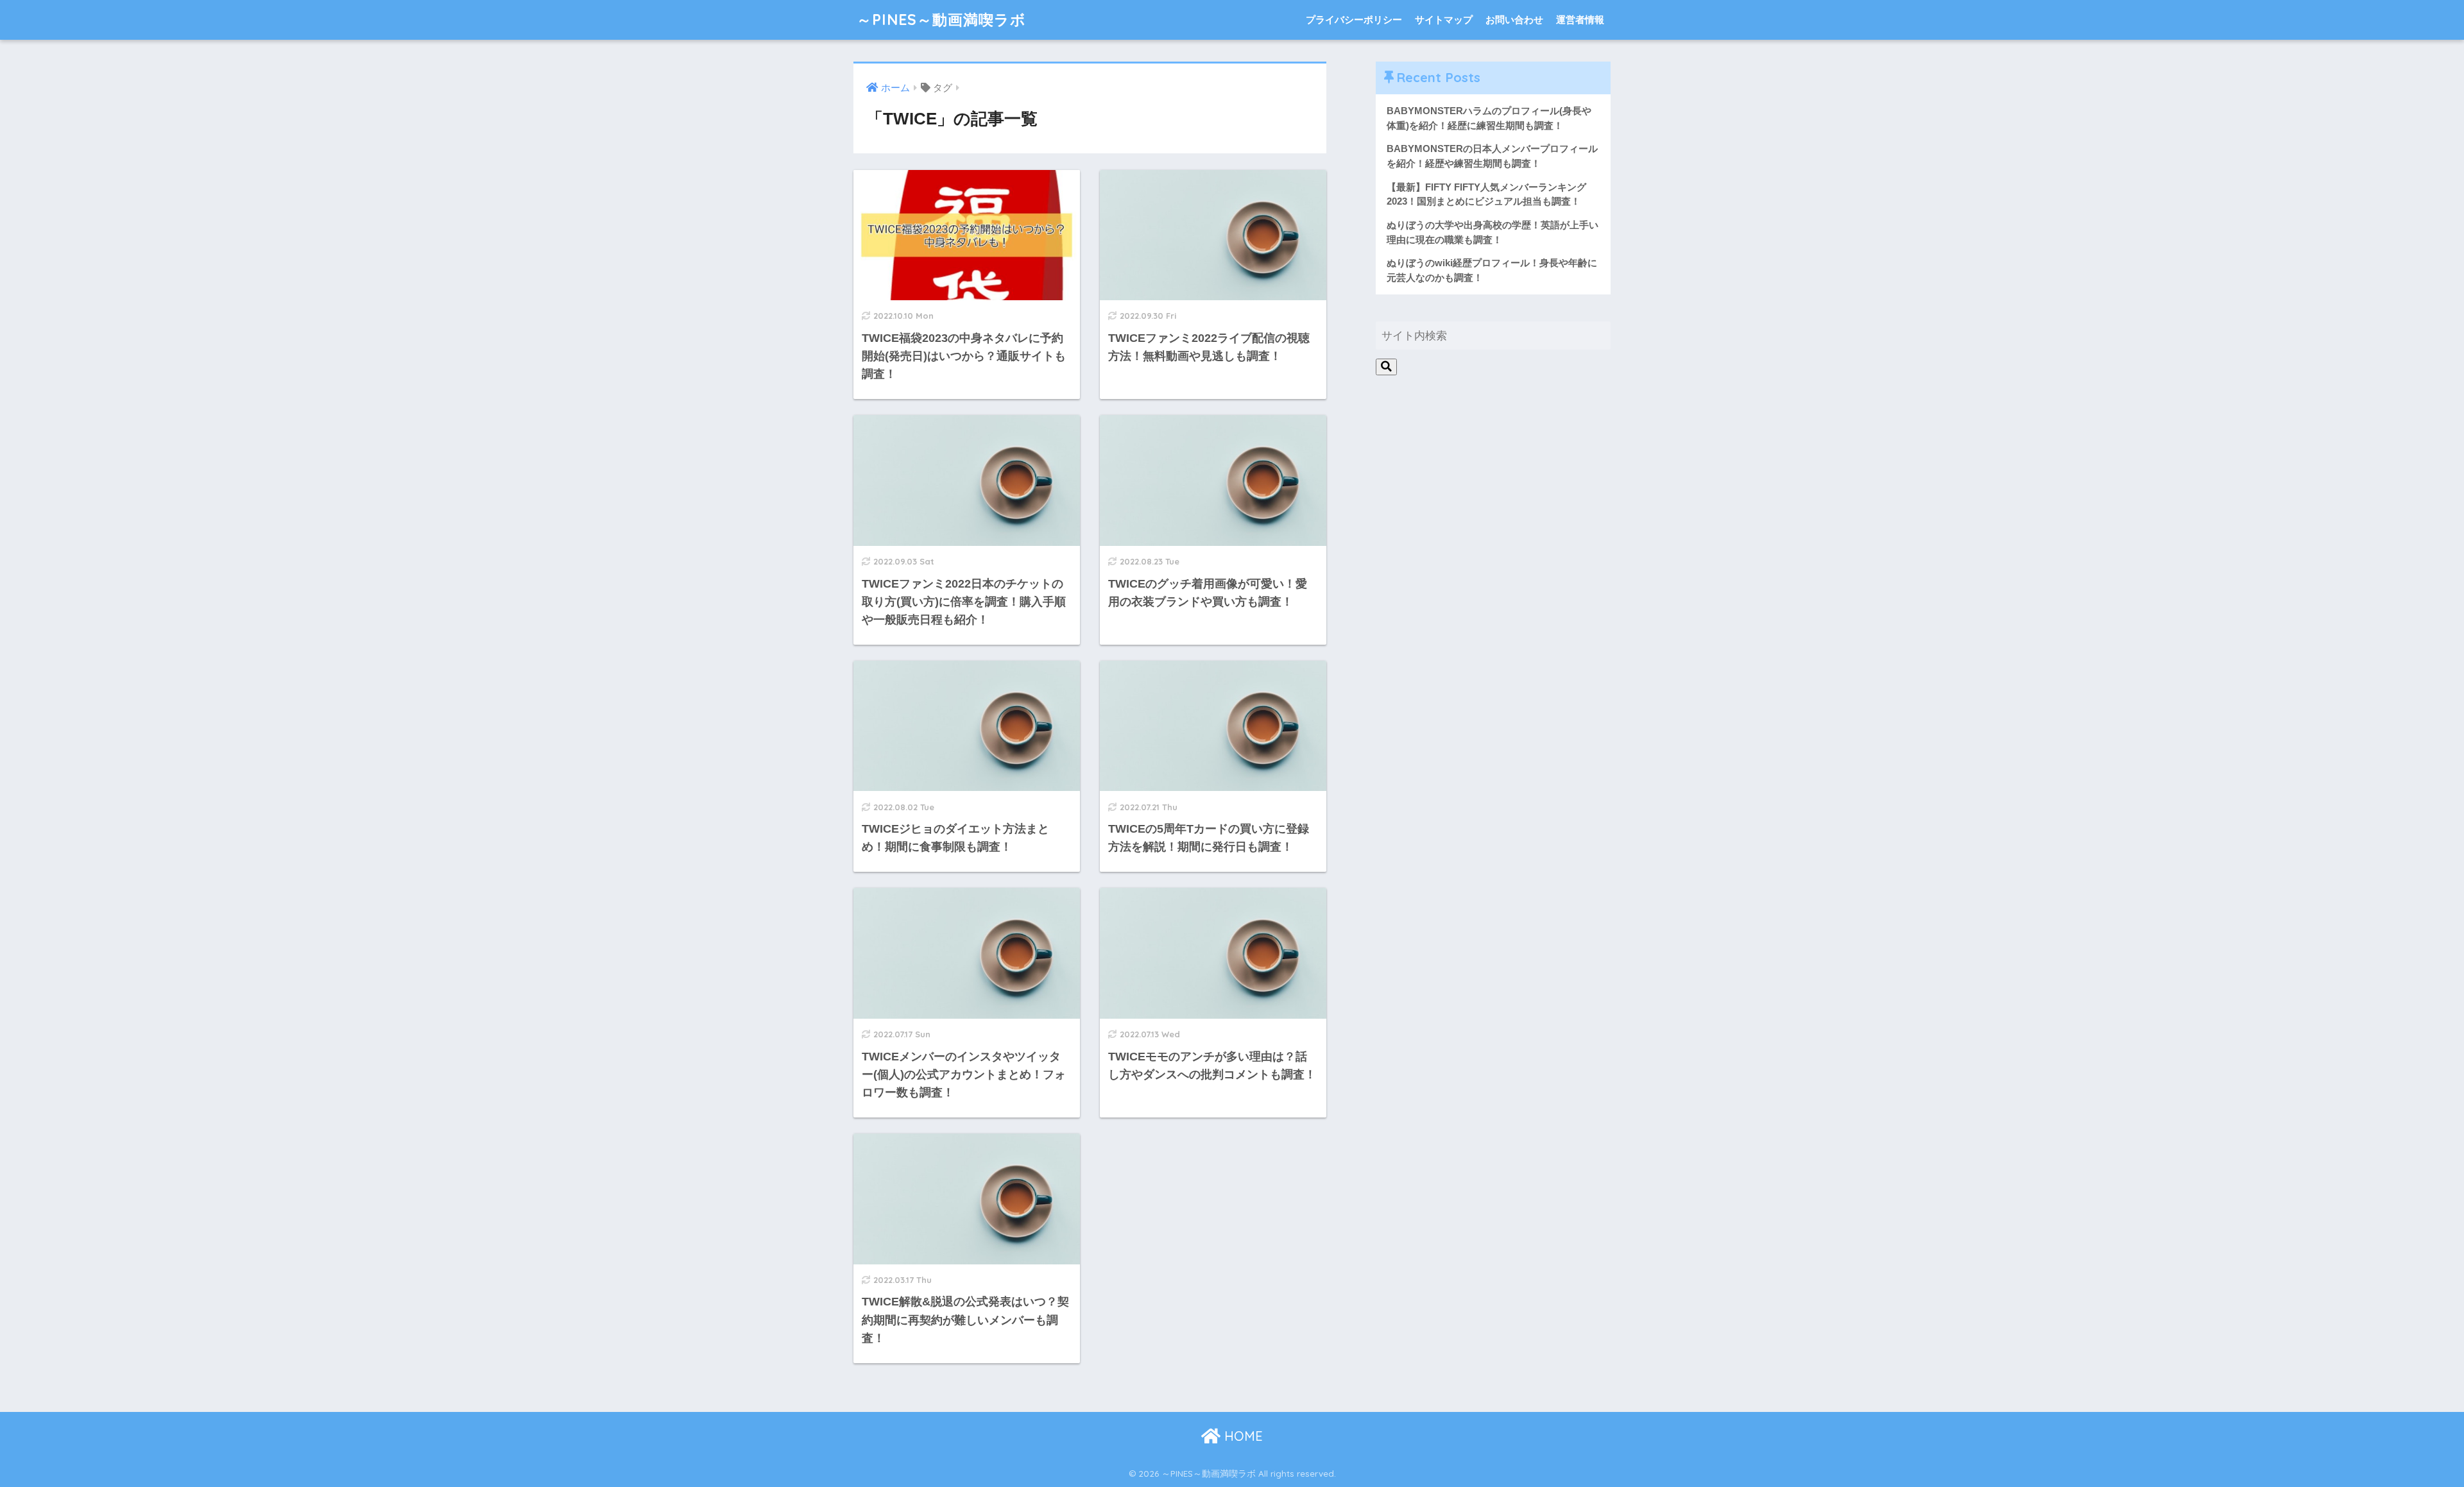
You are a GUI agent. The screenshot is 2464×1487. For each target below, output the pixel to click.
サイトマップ (1444, 20)
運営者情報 (1580, 20)
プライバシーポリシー (1354, 20)
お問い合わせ (1514, 20)
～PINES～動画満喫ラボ (941, 20)
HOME (1242, 1436)
